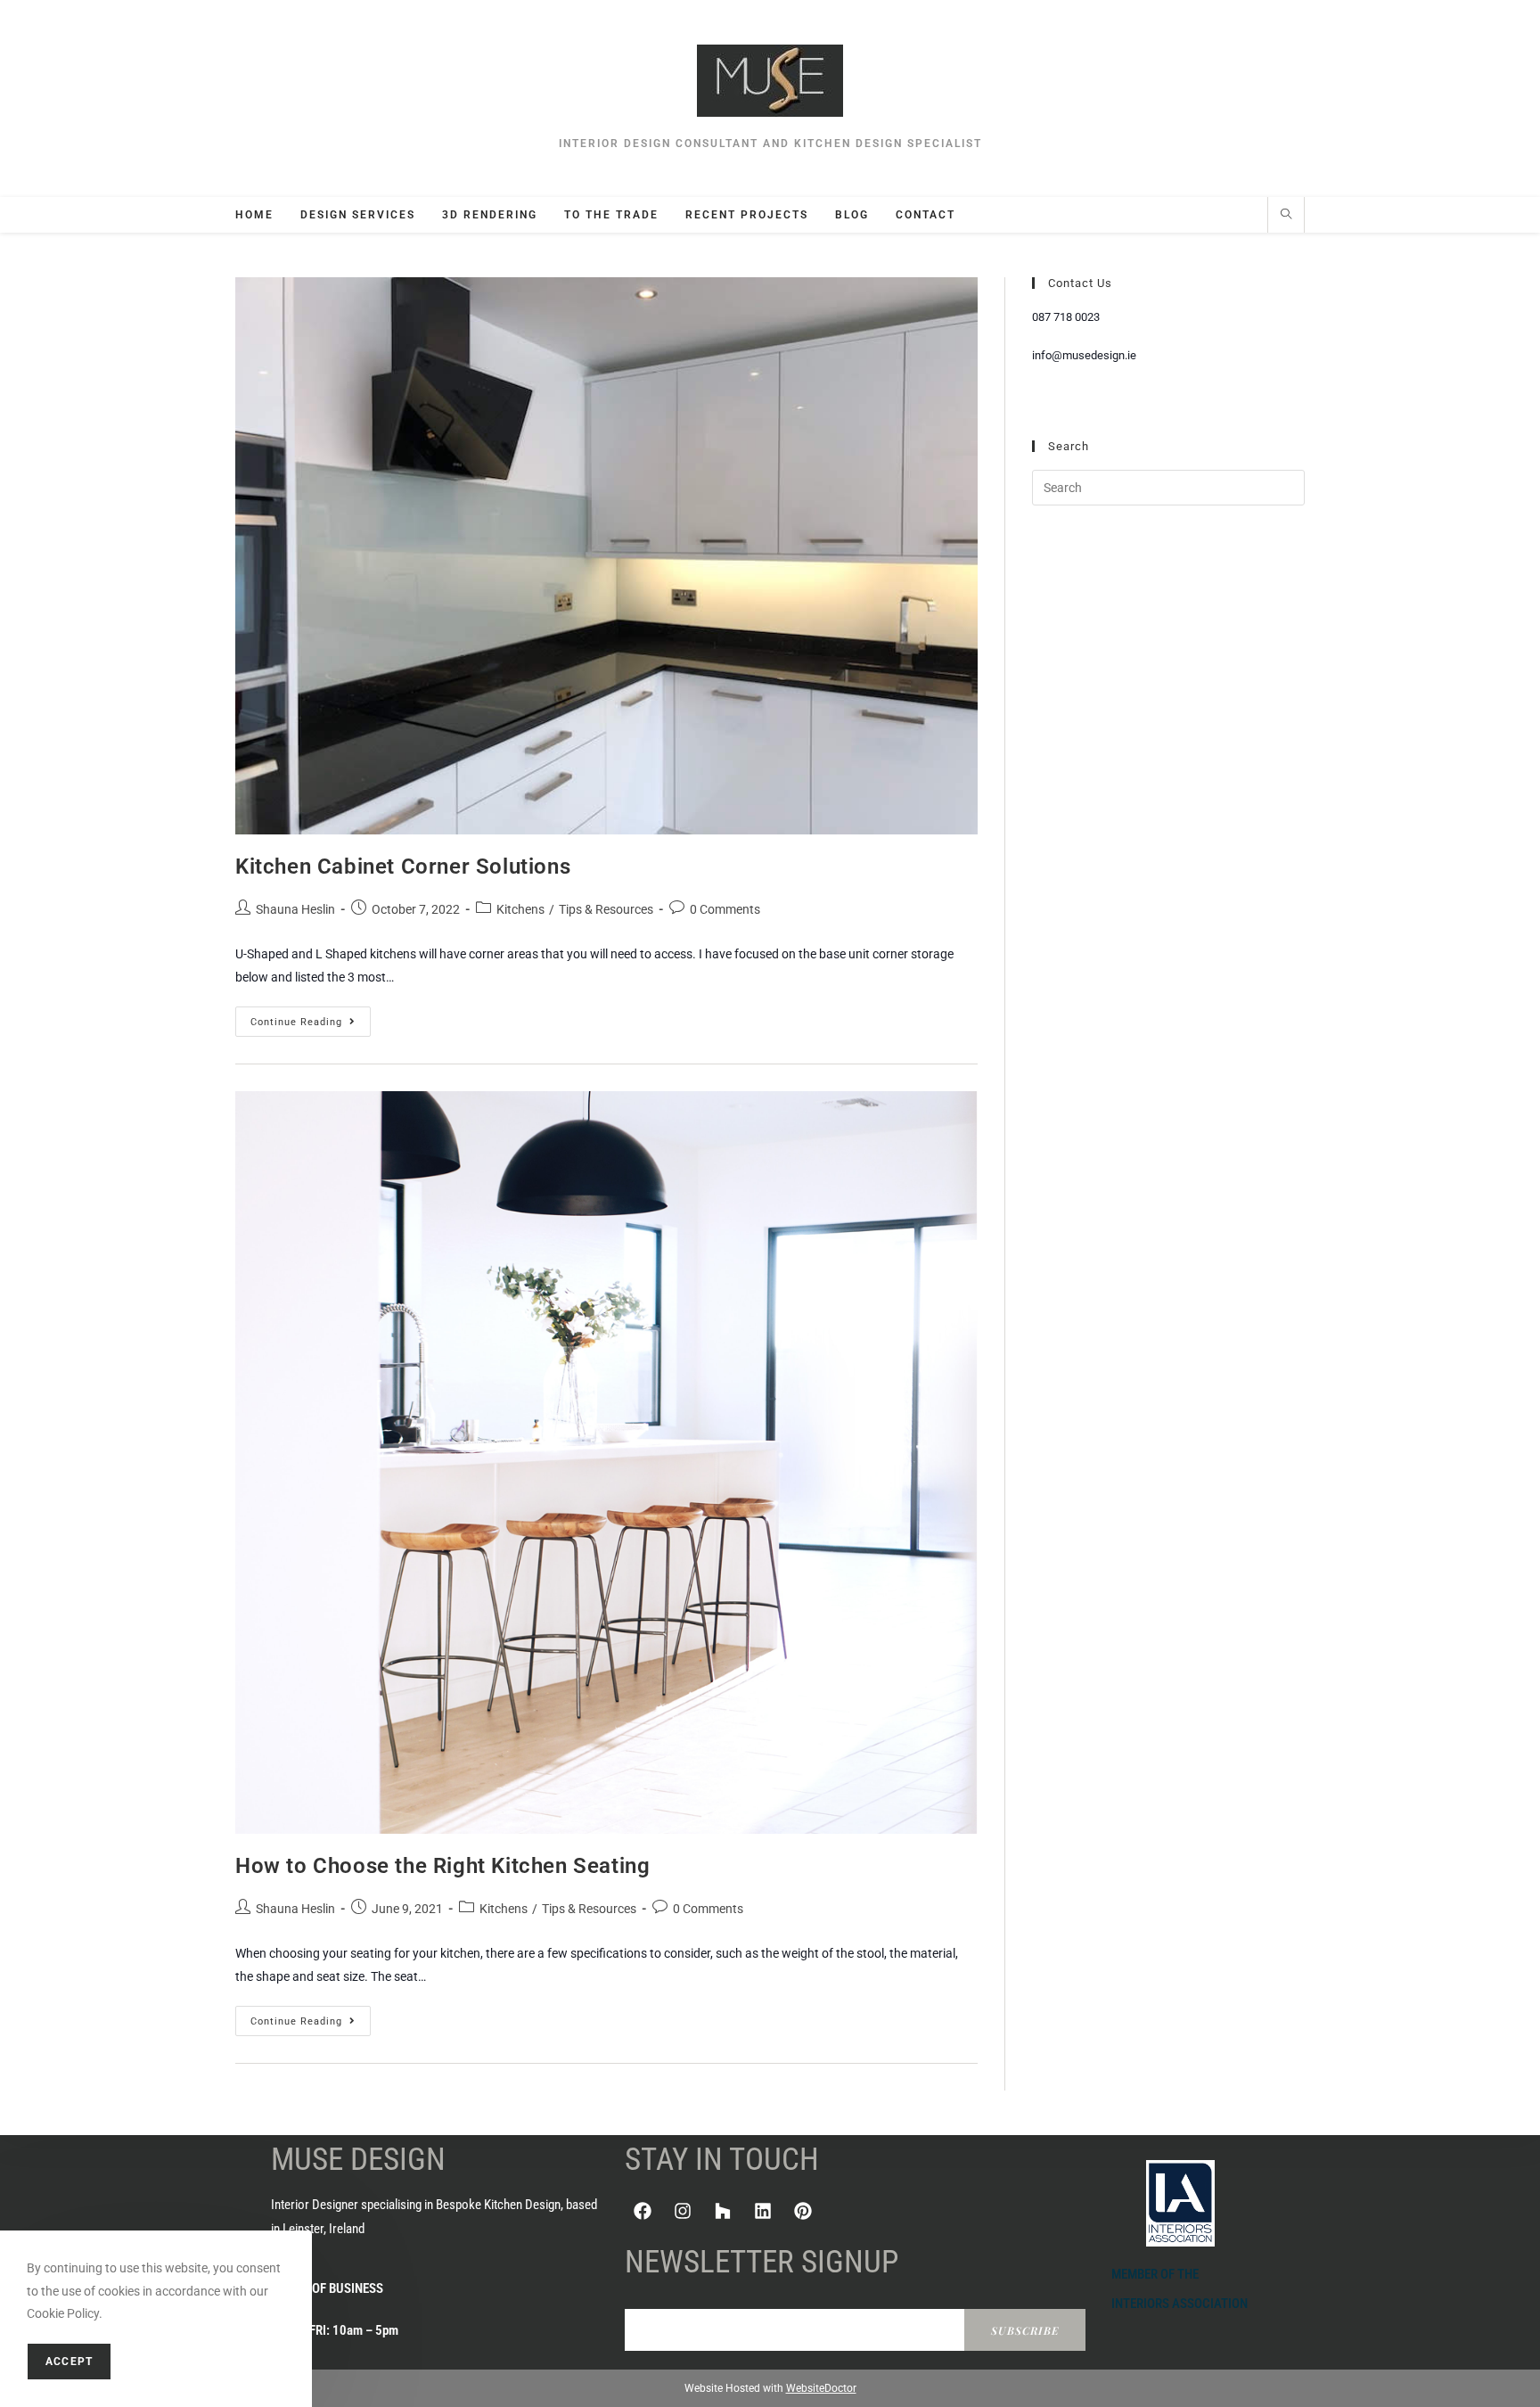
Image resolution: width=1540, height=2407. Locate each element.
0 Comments (725, 909)
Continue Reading (311, 1017)
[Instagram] (683, 2211)
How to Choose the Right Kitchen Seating (442, 1866)
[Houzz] (723, 2211)
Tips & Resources (606, 909)
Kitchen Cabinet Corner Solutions (403, 867)
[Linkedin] (763, 2211)
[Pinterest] (803, 2211)
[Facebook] (643, 2211)
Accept (69, 2362)
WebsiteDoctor (821, 2388)
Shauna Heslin (295, 909)
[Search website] (1286, 216)
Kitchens (520, 909)
